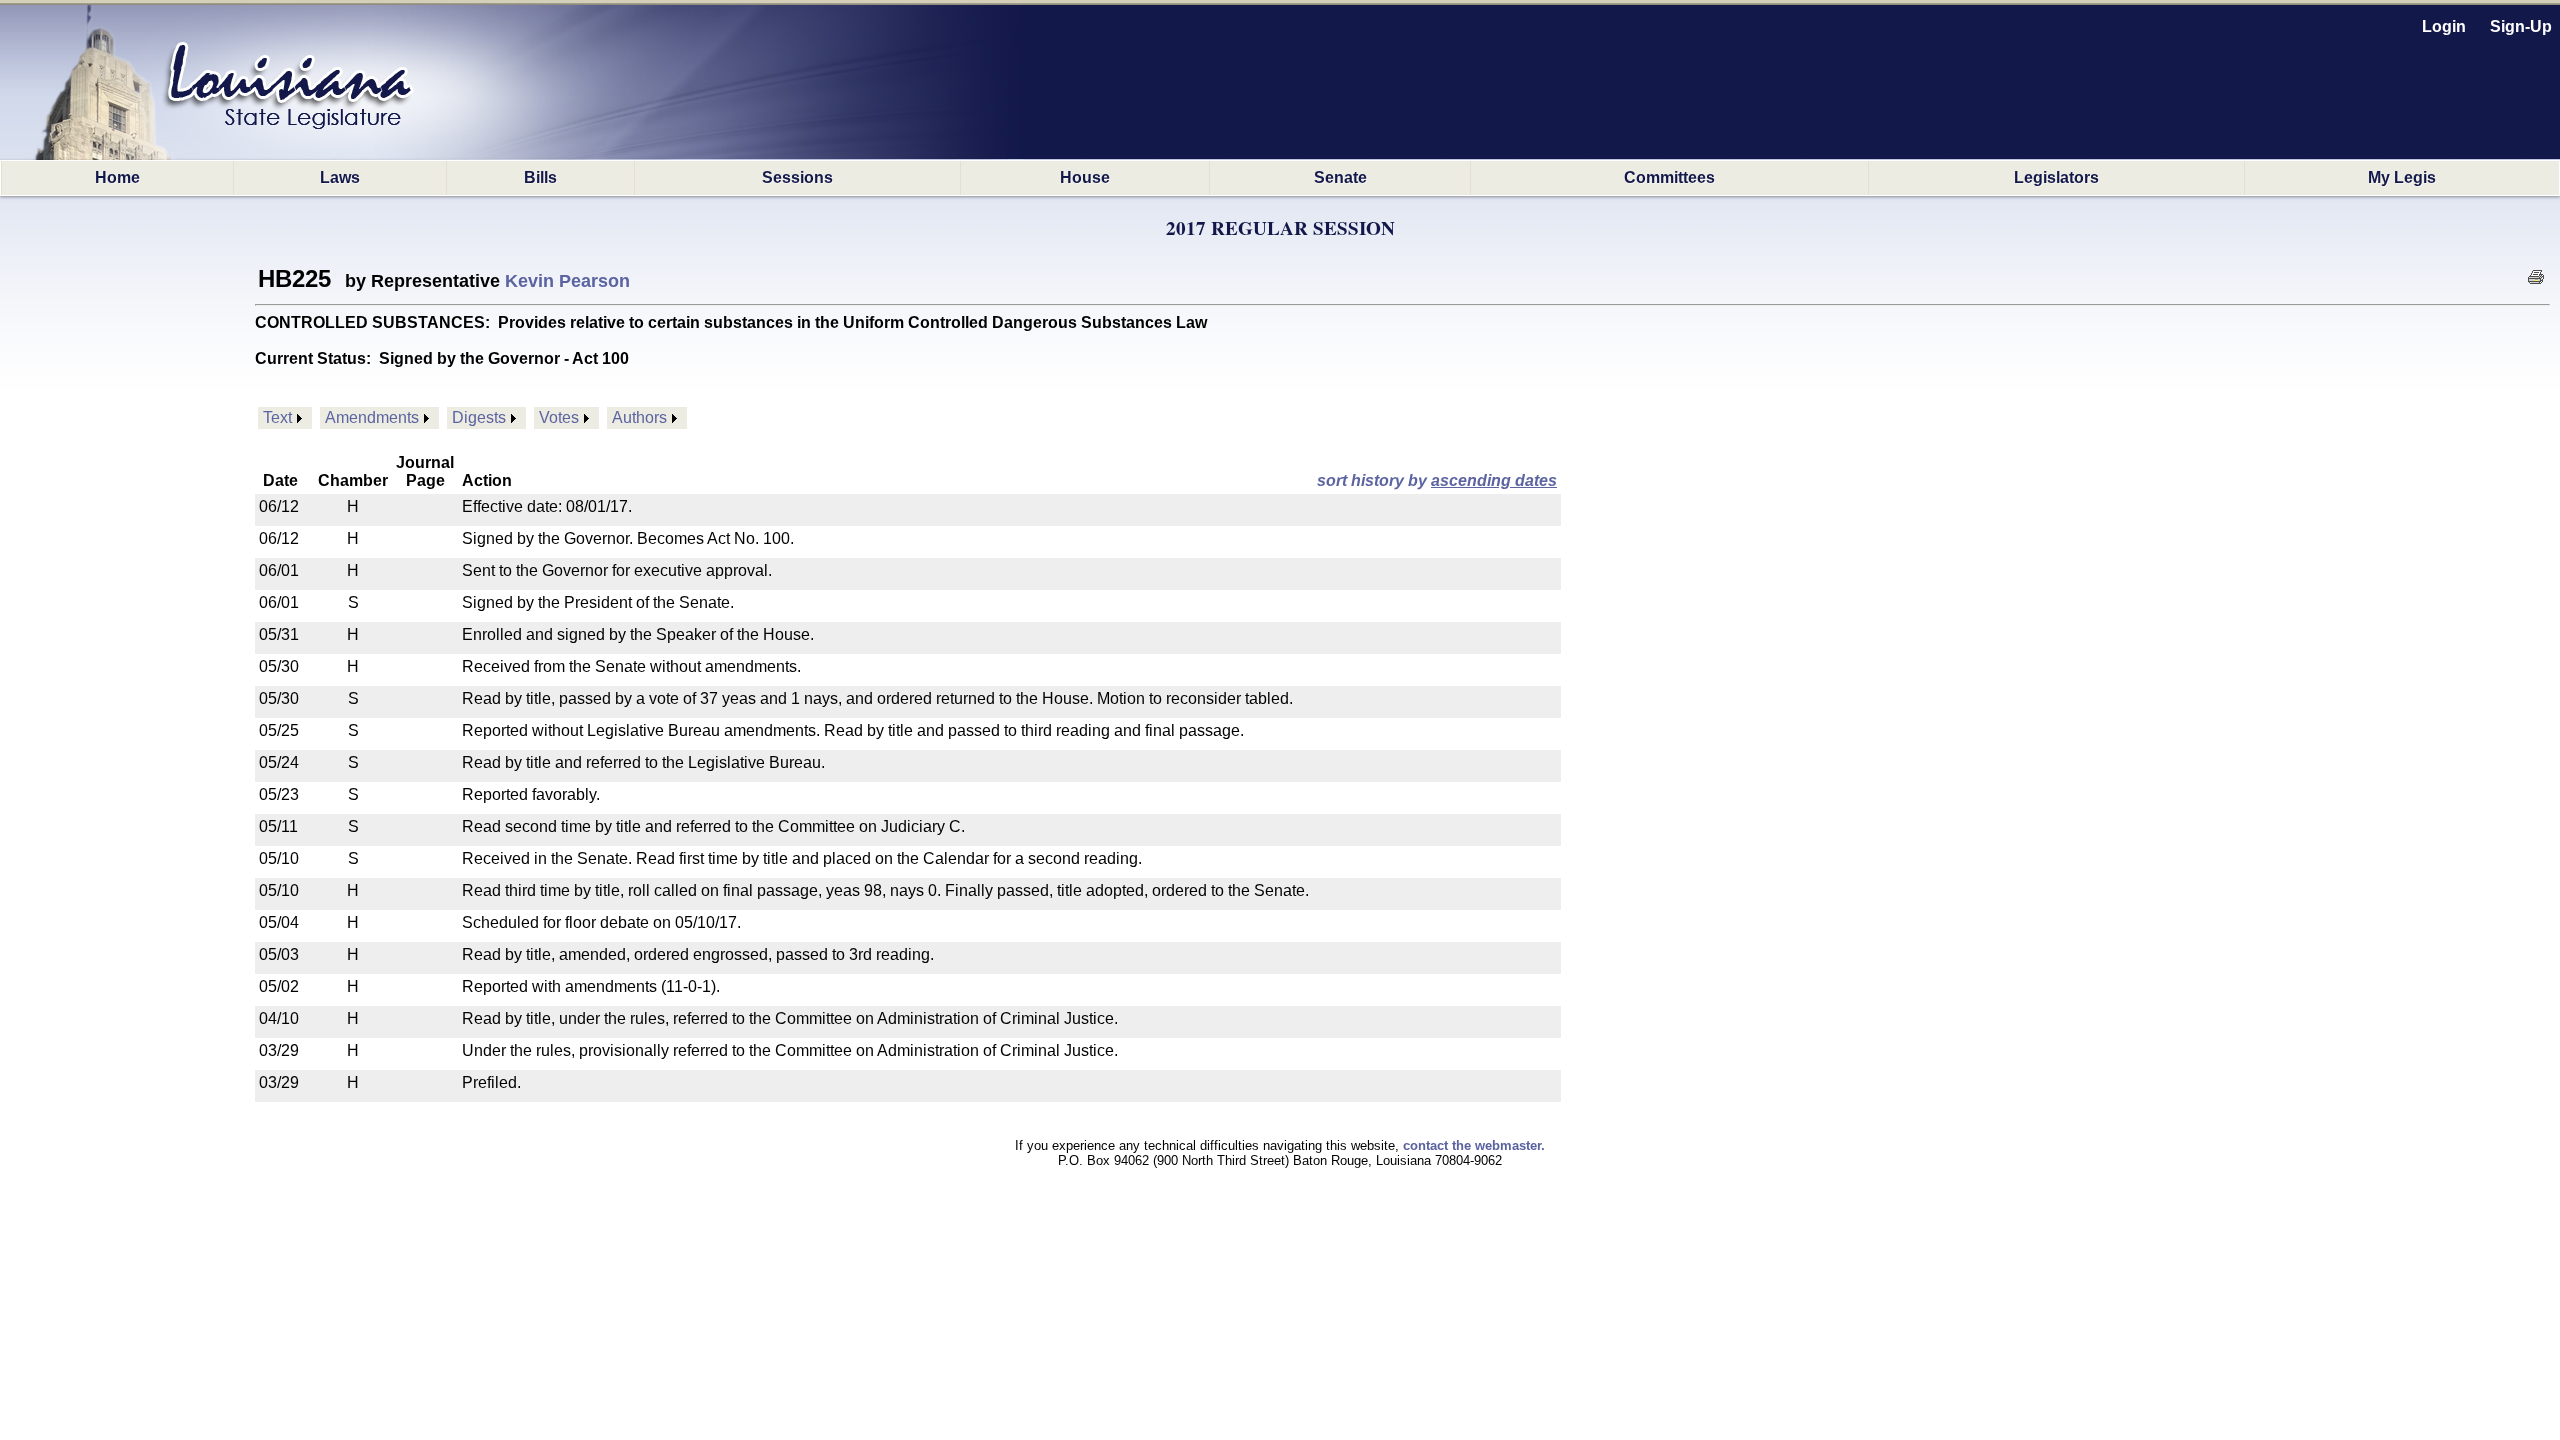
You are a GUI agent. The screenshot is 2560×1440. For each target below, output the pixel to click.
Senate (1340, 177)
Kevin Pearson (567, 281)
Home (117, 177)
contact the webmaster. (1474, 1145)
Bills (540, 177)
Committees (1669, 177)
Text (277, 417)
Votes (559, 417)
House (1085, 177)
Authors (639, 417)
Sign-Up (2521, 26)
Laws (340, 177)
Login (2444, 26)
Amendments (372, 417)
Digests (479, 417)
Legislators (2056, 177)
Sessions (797, 177)
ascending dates (1494, 480)
